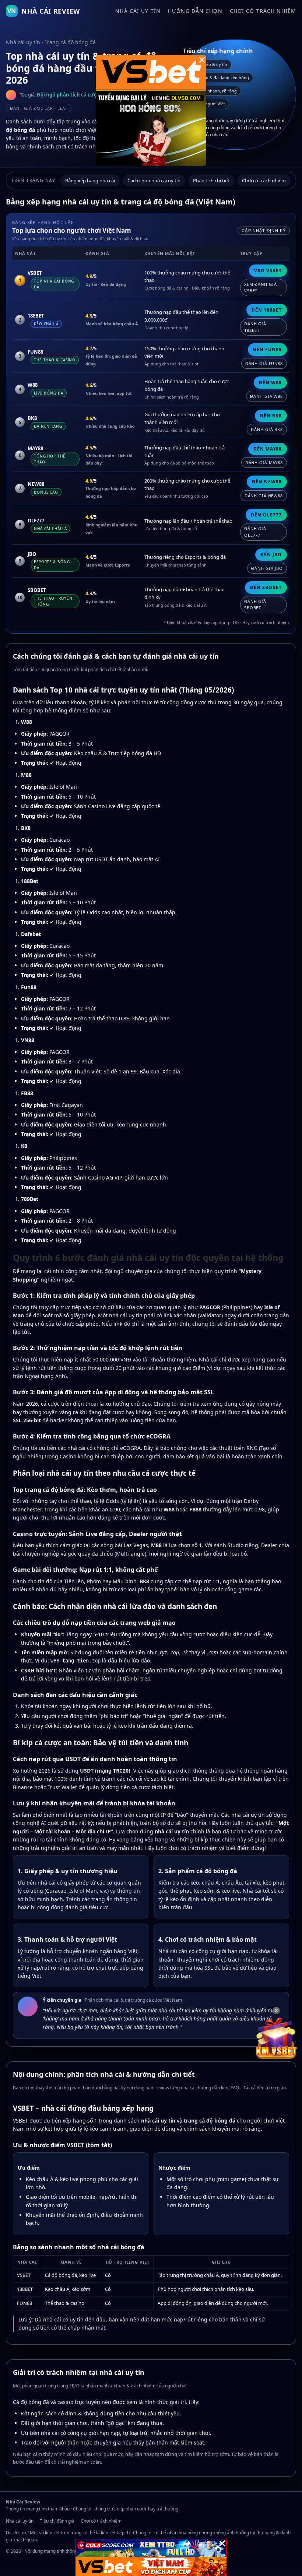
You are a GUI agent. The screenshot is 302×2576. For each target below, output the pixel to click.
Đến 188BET (267, 310)
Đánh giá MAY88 (264, 462)
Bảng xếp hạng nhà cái (90, 181)
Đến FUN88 (267, 349)
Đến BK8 (271, 416)
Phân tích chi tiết (211, 181)
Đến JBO (271, 555)
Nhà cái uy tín (138, 11)
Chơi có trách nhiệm (263, 11)
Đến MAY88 (268, 449)
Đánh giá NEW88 (264, 496)
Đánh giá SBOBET (255, 605)
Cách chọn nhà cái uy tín (154, 181)
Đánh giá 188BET (255, 327)
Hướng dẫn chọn (195, 11)
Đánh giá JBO (267, 568)
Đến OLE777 (266, 515)
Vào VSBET (268, 271)
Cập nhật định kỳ (264, 231)
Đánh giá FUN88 (264, 363)
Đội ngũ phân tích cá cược (68, 95)
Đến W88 (270, 383)
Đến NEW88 (267, 482)
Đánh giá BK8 (267, 429)
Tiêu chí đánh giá (57, 2521)
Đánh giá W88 (266, 396)
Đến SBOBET (266, 587)
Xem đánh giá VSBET (261, 288)
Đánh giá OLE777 (255, 532)
